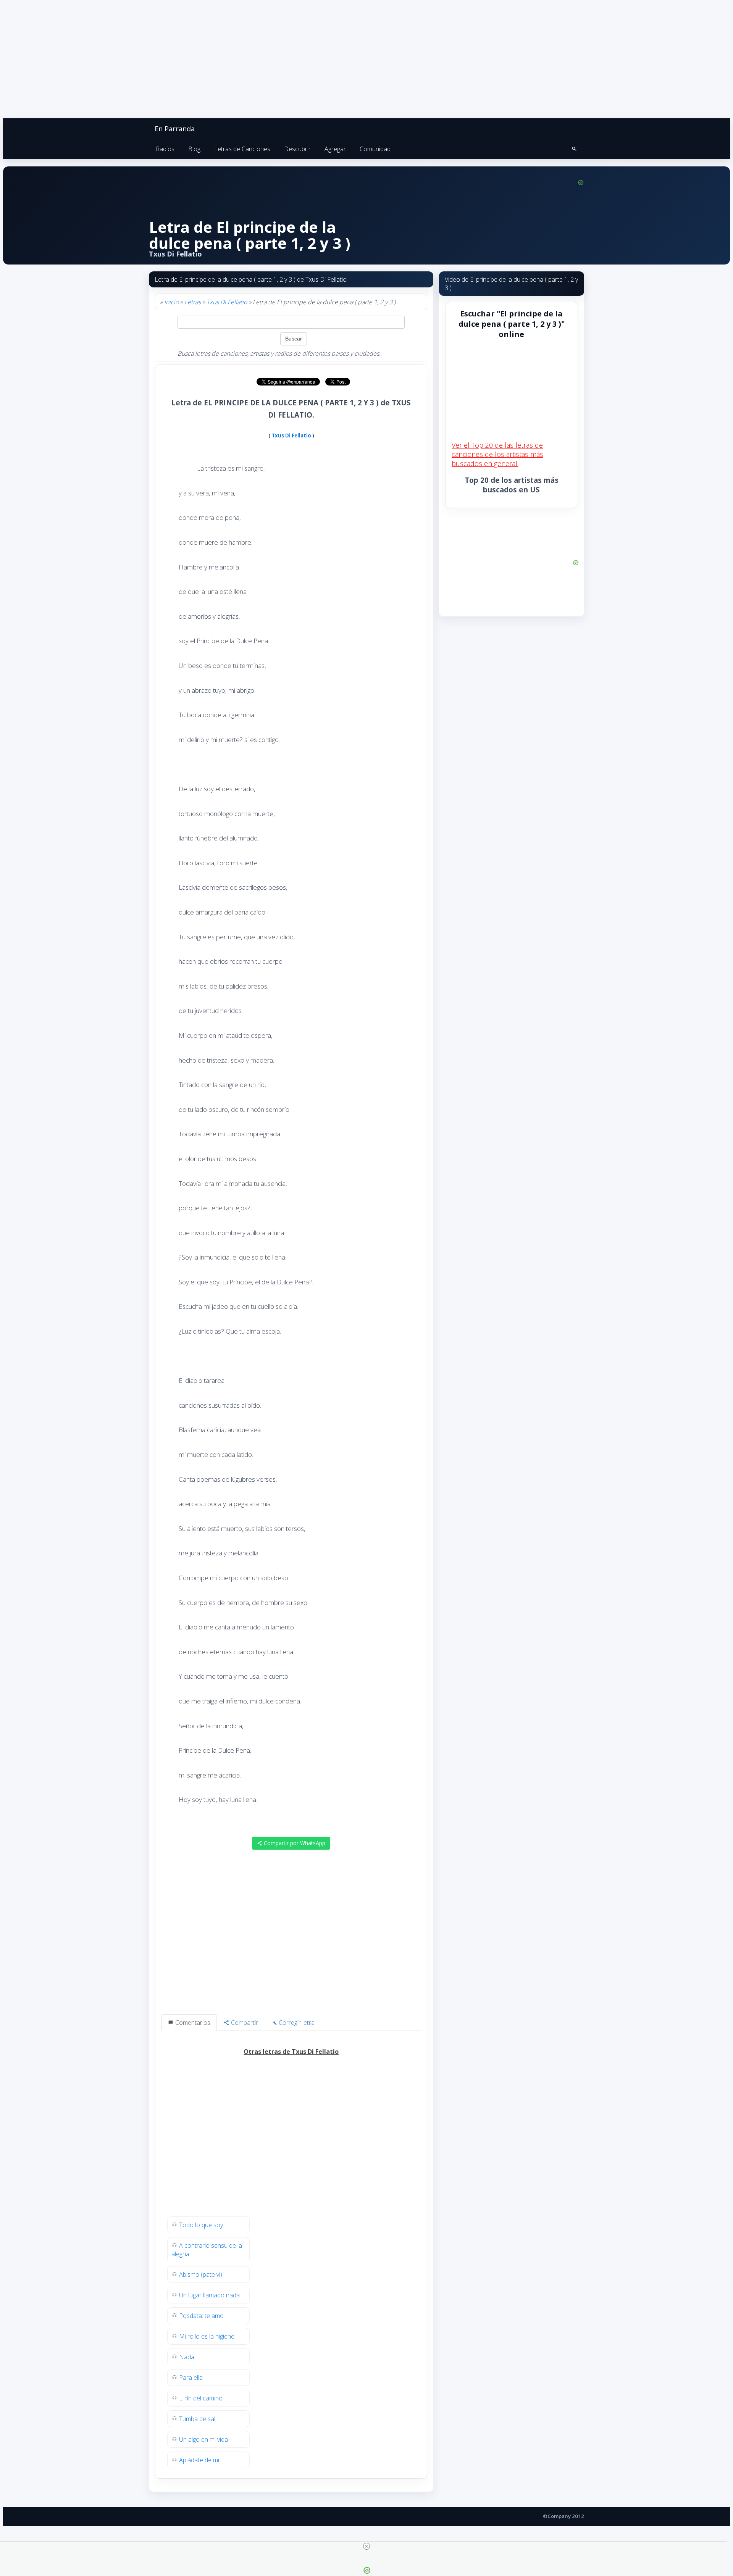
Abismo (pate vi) (201, 2274)
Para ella (191, 2378)
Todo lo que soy (201, 2225)
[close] (366, 2546)
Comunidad (375, 149)
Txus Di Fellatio (227, 302)
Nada (187, 2357)
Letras (193, 302)
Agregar (335, 149)
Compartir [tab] (244, 2023)
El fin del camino (201, 2398)
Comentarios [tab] (192, 2023)
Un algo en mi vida (203, 2439)
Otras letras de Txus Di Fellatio (291, 2052)
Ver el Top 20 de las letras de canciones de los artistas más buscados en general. (497, 454)
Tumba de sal (197, 2419)
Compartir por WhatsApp (294, 1843)
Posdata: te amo (201, 2316)
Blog (194, 149)
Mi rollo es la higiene (207, 2336)
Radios (165, 149)
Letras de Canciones (242, 149)
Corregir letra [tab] (296, 2023)
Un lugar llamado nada (209, 2295)
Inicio (171, 302)
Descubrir (297, 149)
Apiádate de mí (199, 2460)
